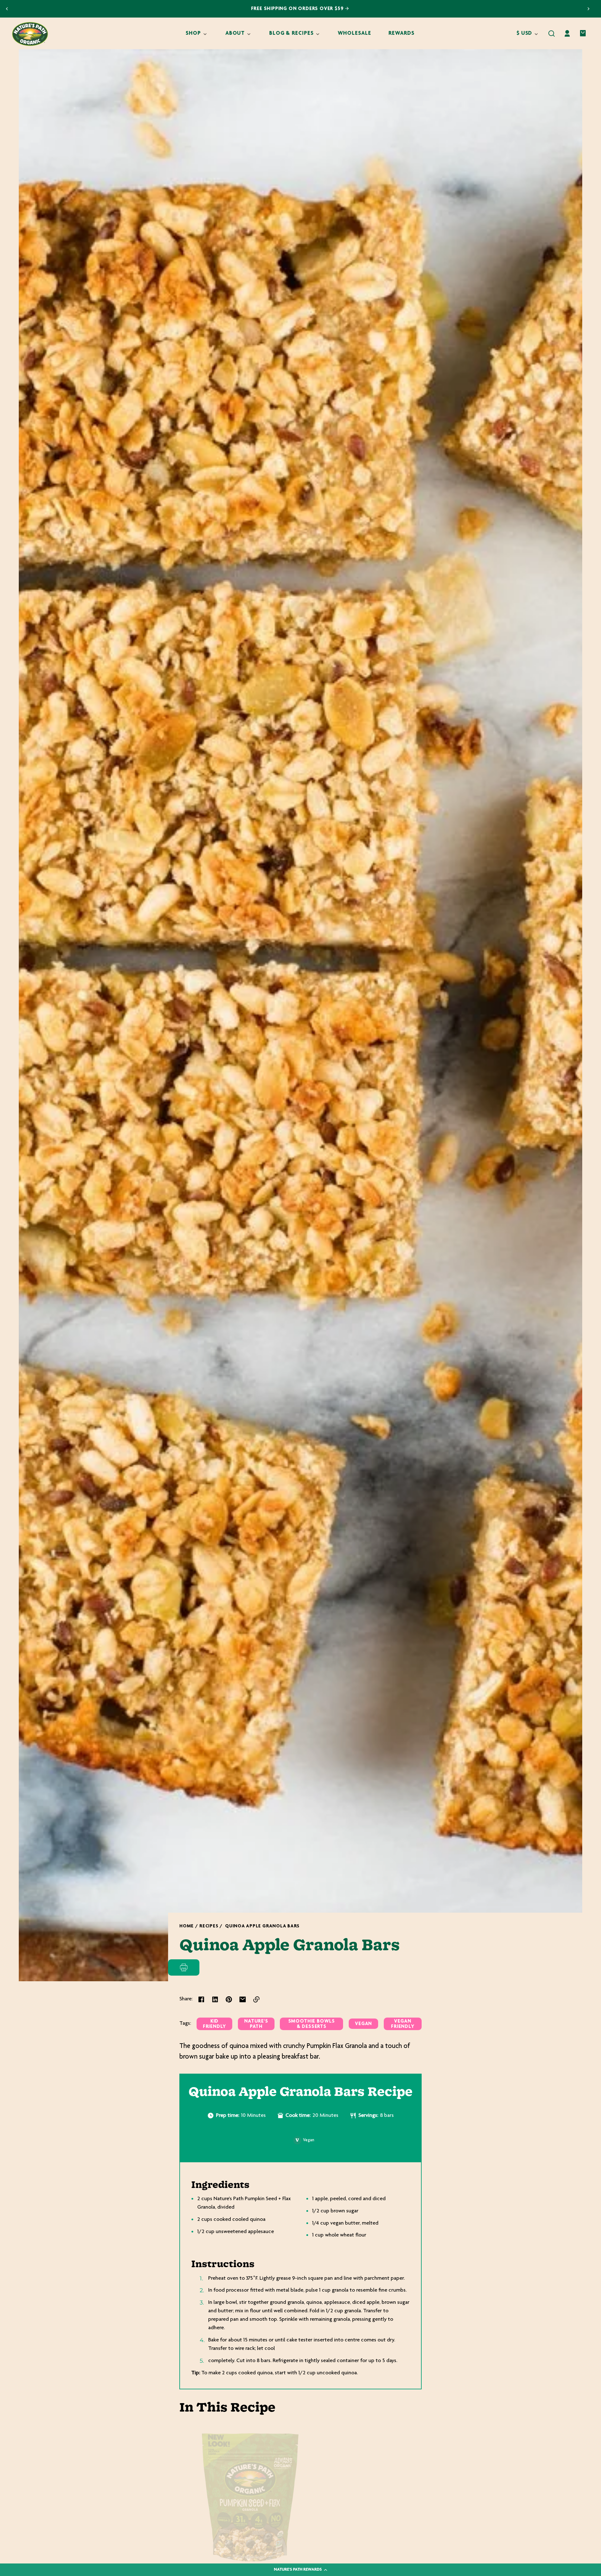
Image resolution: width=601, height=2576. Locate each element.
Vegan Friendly (403, 2024)
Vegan (363, 2024)
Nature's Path (256, 2024)
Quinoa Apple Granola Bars (262, 1926)
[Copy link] (256, 1999)
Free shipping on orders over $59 (298, 9)
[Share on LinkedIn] (215, 1999)
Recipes (209, 1926)
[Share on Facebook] (201, 1999)
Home (187, 1926)
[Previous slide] (7, 9)
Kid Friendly (214, 2024)
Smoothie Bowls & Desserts (312, 2024)
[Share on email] (243, 1999)
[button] (552, 34)
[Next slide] (588, 9)
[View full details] (250, 2497)
